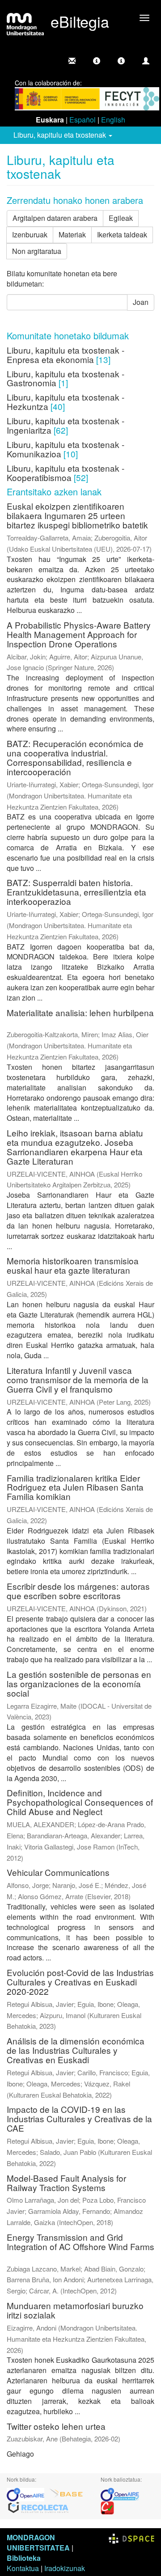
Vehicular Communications (58, 1872)
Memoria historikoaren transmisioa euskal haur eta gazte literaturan (73, 1265)
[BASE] (66, 2494)
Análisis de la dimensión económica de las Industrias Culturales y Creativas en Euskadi (76, 2050)
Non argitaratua (37, 251)
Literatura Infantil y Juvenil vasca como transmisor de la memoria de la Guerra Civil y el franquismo (78, 1379)
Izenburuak (30, 234)
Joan (141, 302)
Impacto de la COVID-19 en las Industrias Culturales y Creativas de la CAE (79, 2118)
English (113, 120)
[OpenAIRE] (28, 2494)
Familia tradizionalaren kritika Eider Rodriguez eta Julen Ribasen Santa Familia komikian (75, 1487)
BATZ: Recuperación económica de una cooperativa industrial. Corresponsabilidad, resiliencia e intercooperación (75, 757)
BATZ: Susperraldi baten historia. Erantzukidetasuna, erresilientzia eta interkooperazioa (76, 892)
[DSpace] (131, 2537)
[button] (97, 61)
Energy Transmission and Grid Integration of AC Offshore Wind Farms (80, 2242)
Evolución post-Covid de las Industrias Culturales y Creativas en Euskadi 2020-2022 (80, 1982)
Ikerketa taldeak (122, 234)
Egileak (121, 218)
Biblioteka (24, 2558)
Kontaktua (23, 2568)
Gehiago (20, 2454)
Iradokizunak (65, 2568)
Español (83, 120)
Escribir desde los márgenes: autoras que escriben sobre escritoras (78, 1591)
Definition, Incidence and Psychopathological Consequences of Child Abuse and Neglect (80, 1802)
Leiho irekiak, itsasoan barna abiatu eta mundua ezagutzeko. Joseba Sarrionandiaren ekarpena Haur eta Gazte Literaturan (75, 1147)
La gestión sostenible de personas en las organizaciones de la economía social (79, 1683)
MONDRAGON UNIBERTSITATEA (38, 2542)
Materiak (72, 234)
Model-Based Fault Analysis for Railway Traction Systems (66, 2183)
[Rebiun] (107, 2507)
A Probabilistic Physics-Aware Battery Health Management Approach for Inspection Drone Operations (79, 634)
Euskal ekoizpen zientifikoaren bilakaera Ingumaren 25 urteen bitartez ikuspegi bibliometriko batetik (77, 515)
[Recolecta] (38, 2507)
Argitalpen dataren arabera (55, 218)
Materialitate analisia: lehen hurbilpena (80, 1012)
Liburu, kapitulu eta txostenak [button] (61, 135)
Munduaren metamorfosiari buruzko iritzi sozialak (75, 2310)
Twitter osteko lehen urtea (56, 2426)
